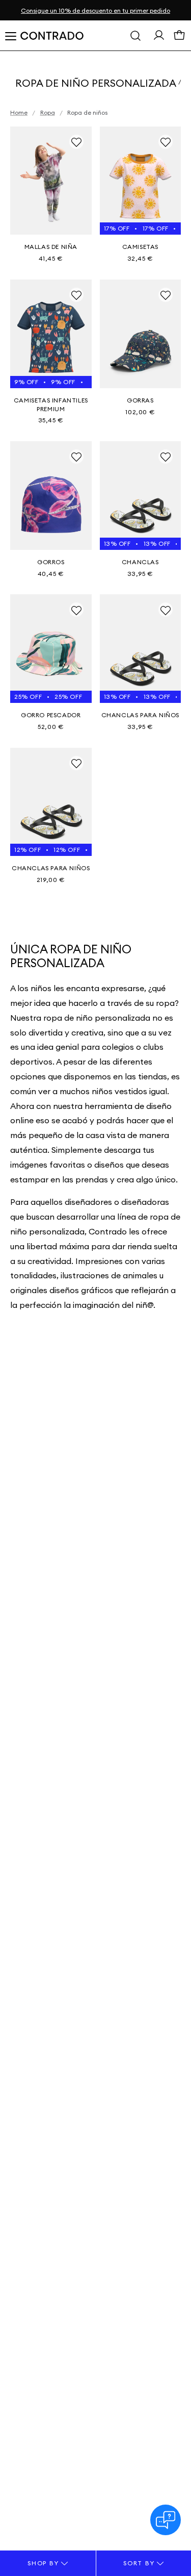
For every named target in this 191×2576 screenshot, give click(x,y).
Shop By (44, 2563)
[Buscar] (135, 36)
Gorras (140, 400)
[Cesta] (179, 38)
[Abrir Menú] (10, 36)
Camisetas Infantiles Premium (51, 405)
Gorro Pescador (51, 715)
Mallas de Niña (51, 247)
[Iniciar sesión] (159, 37)
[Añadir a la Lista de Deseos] (76, 142)
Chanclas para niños (140, 715)
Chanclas (140, 562)
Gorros (51, 562)
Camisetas (140, 247)
